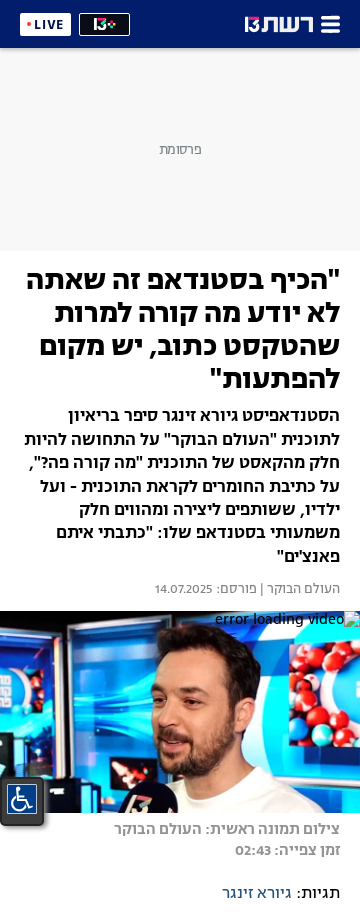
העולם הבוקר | (298, 590)
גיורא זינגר (257, 894)
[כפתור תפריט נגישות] (22, 799)
